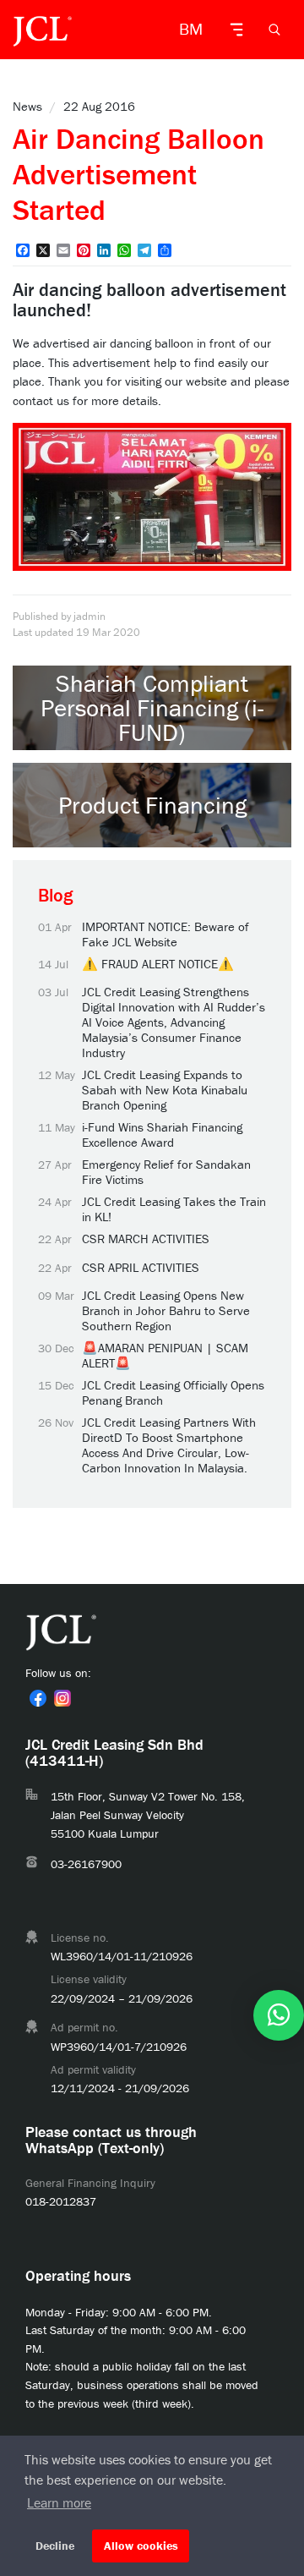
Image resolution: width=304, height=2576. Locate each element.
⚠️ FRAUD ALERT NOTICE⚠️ (158, 964)
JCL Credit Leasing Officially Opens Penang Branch (173, 1393)
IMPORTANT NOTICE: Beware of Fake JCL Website (166, 934)
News (27, 106)
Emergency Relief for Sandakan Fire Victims (166, 1172)
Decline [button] (55, 2546)
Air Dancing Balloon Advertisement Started (138, 174)
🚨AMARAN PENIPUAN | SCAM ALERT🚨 (165, 1356)
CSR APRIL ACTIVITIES (141, 1268)
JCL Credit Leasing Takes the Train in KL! (174, 1209)
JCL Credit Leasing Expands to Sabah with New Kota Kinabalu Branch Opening (165, 1090)
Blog (55, 895)
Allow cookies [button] (141, 2546)
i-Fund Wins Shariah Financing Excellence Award (162, 1135)
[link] (38, 1698)
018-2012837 (61, 2201)
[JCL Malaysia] (42, 30)
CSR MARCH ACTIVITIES (146, 1239)
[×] (279, 2015)
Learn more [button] (59, 2502)
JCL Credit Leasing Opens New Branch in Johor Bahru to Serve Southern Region (166, 1311)
